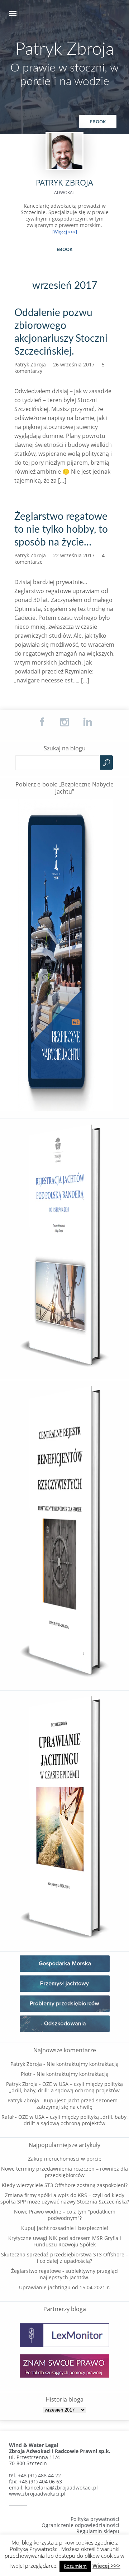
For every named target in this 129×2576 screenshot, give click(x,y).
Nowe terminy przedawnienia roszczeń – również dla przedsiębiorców (64, 2172)
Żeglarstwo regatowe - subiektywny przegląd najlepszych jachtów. (64, 2274)
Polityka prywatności (95, 2519)
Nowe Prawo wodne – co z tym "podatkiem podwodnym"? (65, 2215)
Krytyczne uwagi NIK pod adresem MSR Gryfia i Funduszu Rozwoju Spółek (65, 2241)
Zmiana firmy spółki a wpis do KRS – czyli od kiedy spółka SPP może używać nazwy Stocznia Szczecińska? (65, 2198)
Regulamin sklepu (98, 2531)
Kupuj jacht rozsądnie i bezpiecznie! (65, 2228)
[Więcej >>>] (65, 232)
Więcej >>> (106, 2566)
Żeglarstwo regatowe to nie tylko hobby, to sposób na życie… (61, 529)
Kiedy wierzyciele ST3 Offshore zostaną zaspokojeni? (65, 2185)
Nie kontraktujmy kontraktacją (83, 2064)
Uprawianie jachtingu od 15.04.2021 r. (65, 2287)
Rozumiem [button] (75, 2566)
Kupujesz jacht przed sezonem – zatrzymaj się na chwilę (79, 2104)
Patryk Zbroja (65, 49)
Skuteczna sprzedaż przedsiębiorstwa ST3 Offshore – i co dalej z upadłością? (65, 2258)
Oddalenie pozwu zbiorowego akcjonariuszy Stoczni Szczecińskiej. (61, 332)
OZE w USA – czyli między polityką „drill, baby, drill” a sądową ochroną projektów (66, 2087)
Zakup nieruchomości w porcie (65, 2159)
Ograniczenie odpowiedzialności (80, 2525)
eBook (98, 122)
